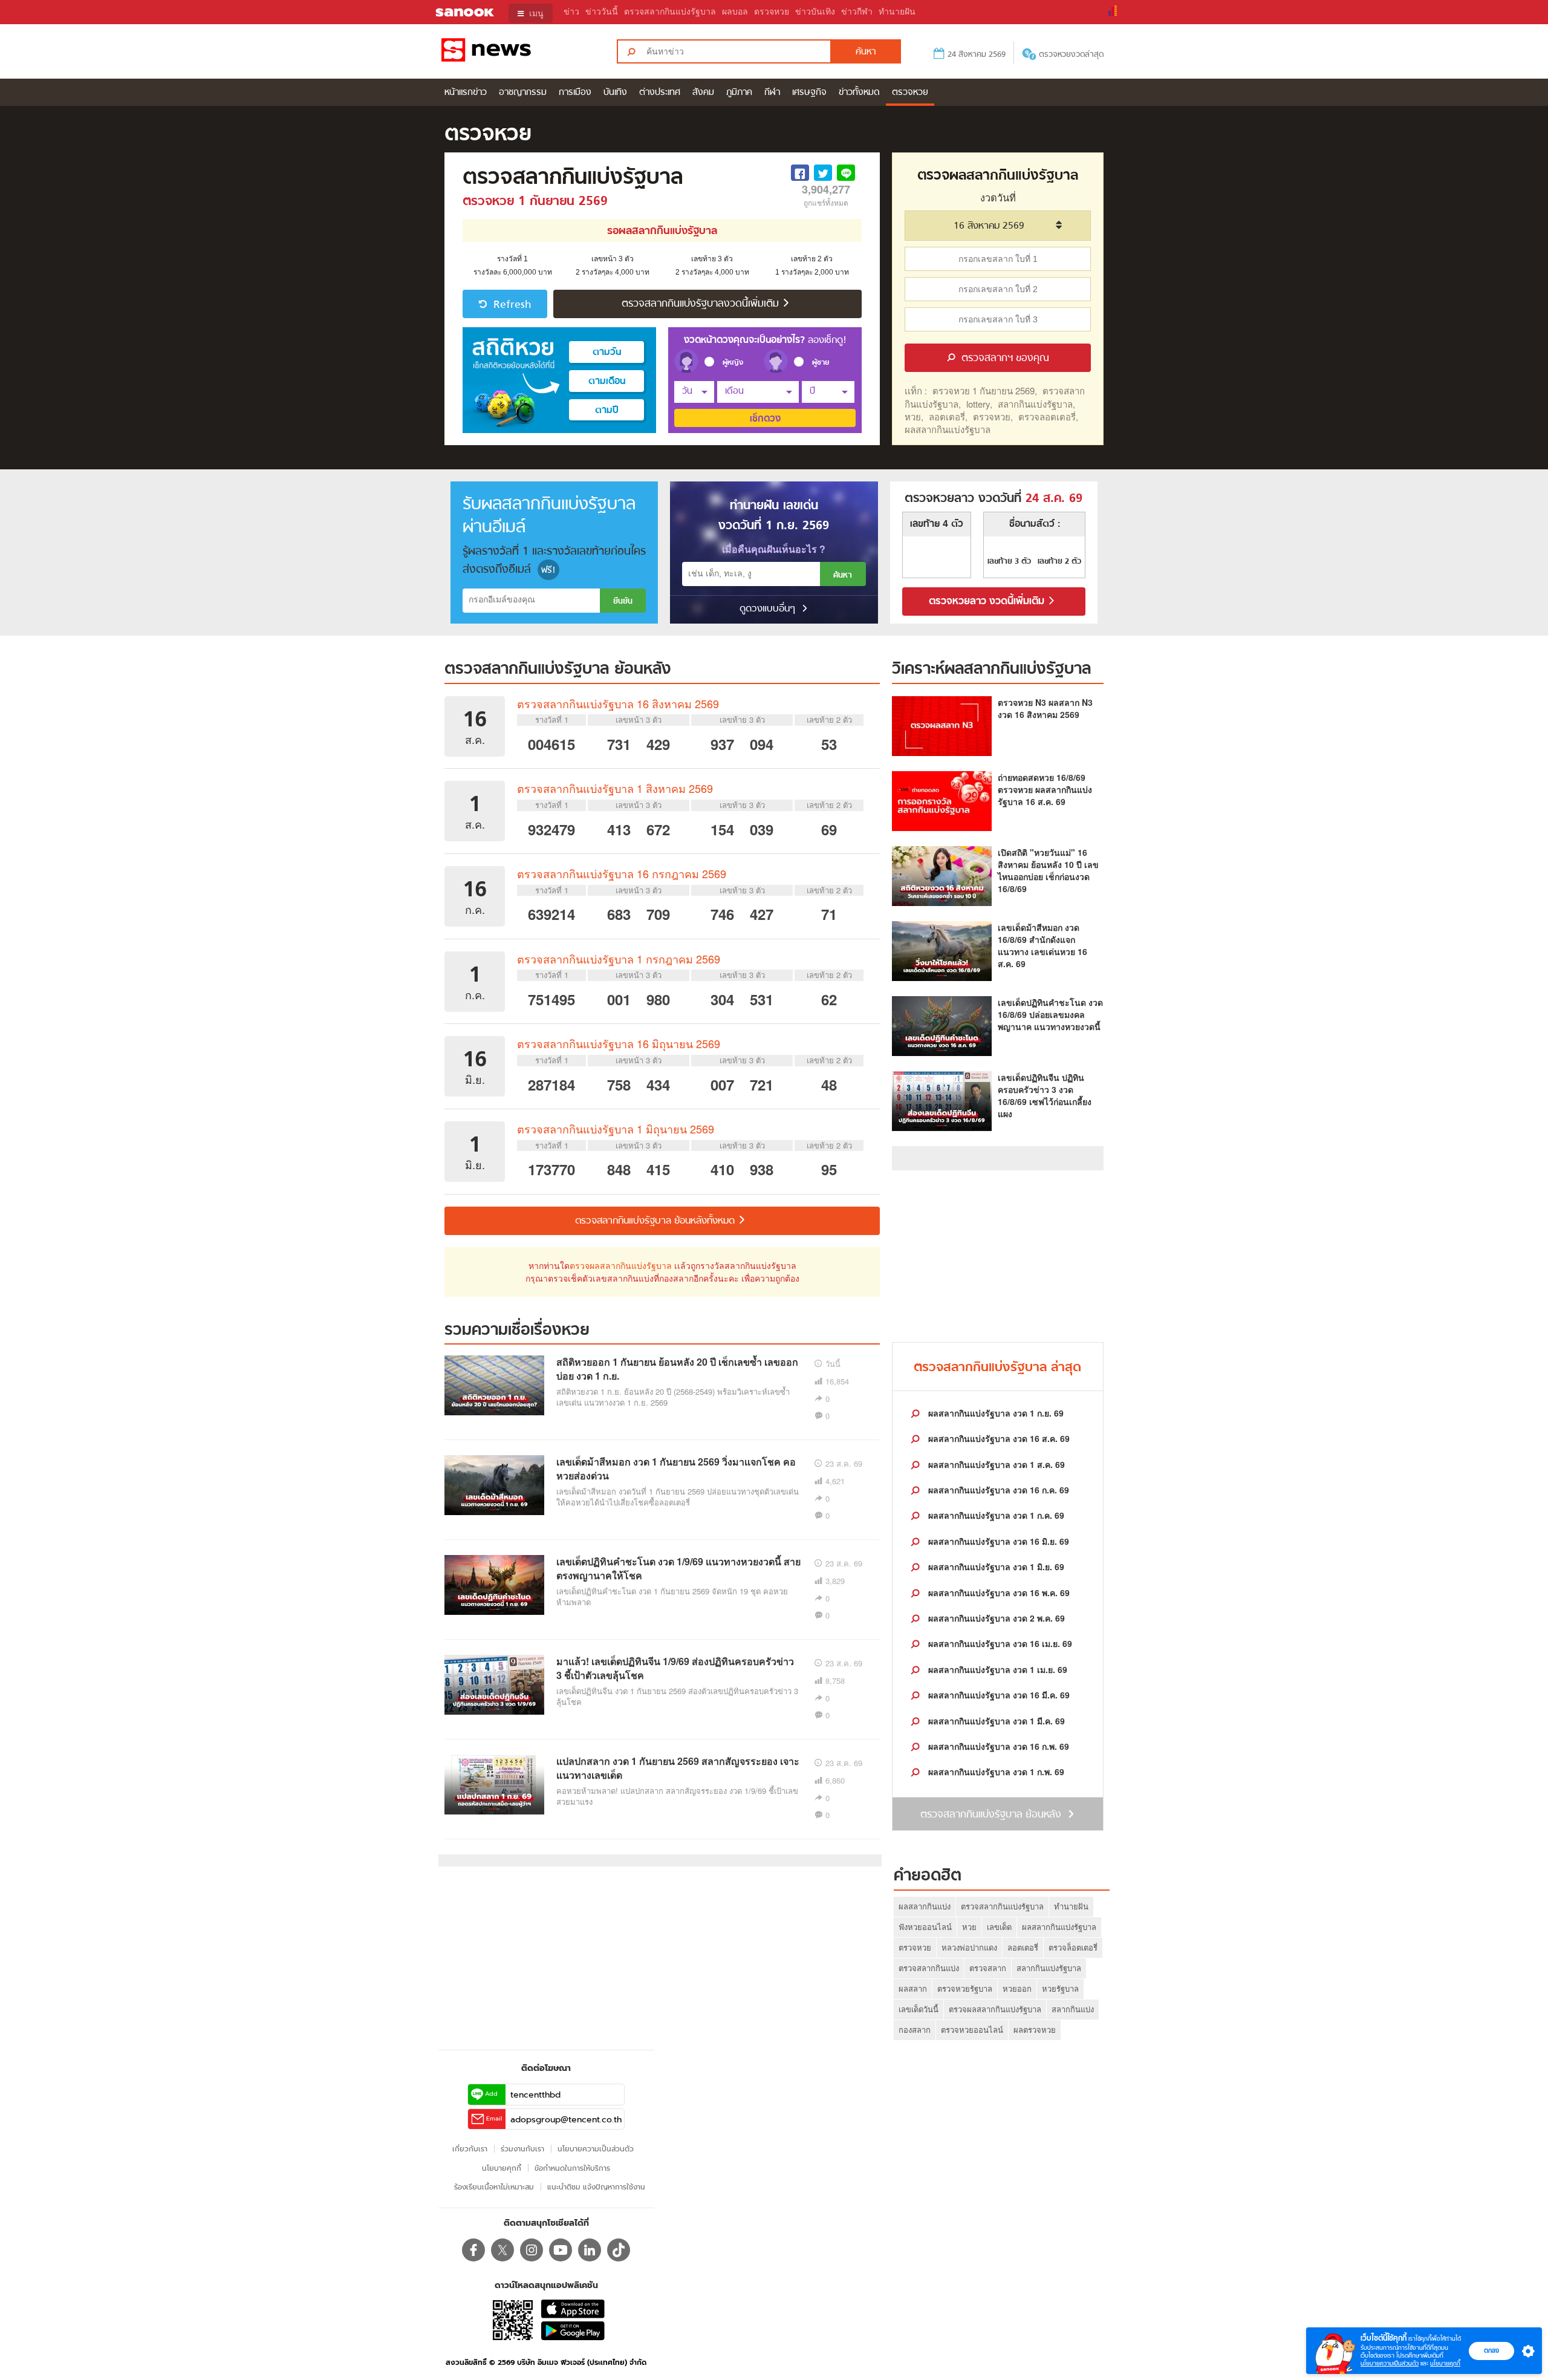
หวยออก (1017, 1988)
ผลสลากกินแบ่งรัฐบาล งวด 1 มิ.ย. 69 (995, 1567)
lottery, (979, 404)
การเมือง (575, 93)
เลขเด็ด (999, 1927)
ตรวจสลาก (988, 1968)
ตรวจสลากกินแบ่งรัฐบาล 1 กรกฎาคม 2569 (619, 959)
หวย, (914, 416)
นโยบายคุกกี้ (1445, 2363)
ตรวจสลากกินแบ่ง (929, 1968)
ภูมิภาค (739, 93)
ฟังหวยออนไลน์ (925, 1927)
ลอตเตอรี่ (1023, 1947)
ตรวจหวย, (993, 416)
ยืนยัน (623, 602)
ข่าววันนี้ (602, 12)
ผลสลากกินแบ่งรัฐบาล (948, 429)
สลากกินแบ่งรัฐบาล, (1036, 404)
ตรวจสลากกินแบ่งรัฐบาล (670, 12)
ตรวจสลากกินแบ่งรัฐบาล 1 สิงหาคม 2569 (615, 788)
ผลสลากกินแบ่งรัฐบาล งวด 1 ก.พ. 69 (995, 1772)
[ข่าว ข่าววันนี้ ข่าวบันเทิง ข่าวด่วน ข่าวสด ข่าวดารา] (519, 51)
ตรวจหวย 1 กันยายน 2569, (985, 390)
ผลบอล (735, 12)
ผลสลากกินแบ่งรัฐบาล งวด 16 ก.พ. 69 (997, 1746)
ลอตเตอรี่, (948, 416)
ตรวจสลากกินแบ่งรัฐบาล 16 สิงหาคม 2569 (618, 703)
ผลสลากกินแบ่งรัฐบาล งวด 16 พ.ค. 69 (998, 1593)
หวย (969, 1927)
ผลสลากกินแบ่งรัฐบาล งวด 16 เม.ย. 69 (999, 1643)
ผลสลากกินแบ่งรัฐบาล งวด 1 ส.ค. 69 (995, 1464)
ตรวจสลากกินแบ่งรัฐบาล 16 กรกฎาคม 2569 (622, 873)
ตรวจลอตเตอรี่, (1048, 416)
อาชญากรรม (523, 93)
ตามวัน (607, 353)
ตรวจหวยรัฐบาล (965, 1988)
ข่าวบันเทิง (815, 12)
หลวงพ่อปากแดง (969, 1947)
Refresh (511, 305)
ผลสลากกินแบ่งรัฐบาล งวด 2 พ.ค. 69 (995, 1618)
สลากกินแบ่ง (1073, 2009)
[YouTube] (561, 2250)
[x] (502, 2250)
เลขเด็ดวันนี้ (919, 2009)
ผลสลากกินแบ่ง (925, 1906)
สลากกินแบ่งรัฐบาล (1049, 1968)
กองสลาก (915, 2030)
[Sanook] (457, 13)
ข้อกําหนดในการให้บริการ (572, 2168)
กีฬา (772, 93)
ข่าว (571, 12)
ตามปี (607, 411)
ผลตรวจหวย (1035, 2030)
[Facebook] (473, 2250)
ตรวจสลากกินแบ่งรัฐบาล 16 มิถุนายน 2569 (619, 1043)
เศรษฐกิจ (809, 93)
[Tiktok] (619, 2250)
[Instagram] (532, 2250)
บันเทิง (615, 93)
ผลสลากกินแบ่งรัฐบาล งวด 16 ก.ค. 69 (997, 1490)
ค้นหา (843, 575)
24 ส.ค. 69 (1054, 499)
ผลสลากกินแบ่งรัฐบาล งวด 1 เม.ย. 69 (997, 1669)
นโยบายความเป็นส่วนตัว (1390, 2363)
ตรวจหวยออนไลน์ (972, 2030)
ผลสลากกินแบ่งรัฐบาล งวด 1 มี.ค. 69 (995, 1721)
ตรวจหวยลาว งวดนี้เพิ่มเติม (988, 602)
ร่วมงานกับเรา (522, 2149)
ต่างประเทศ (660, 93)
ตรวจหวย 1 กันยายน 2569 (535, 202)
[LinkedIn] (590, 2250)
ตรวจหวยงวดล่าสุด (1071, 55)
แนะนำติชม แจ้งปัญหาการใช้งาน (596, 2187)
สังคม (703, 93)
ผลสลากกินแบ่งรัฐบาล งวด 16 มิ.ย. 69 (997, 1541)
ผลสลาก (913, 1988)
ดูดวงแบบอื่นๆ (769, 609)
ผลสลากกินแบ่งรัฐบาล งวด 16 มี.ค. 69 (998, 1695)
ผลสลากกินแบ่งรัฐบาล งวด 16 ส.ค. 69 (998, 1438)
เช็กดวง (765, 419)
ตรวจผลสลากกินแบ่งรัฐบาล (621, 1265)
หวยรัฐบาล (1060, 1988)
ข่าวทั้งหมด (859, 93)
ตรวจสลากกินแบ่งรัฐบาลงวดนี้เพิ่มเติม (702, 304)
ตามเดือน (607, 382)
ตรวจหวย (772, 12)
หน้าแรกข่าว (466, 93)
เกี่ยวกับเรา (470, 2149)
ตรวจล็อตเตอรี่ (1073, 1947)
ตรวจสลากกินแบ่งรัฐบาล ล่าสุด (997, 1368)
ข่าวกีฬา (857, 12)
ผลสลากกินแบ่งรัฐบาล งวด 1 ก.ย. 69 (995, 1413)
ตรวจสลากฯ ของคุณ (1004, 359)
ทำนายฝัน (897, 12)
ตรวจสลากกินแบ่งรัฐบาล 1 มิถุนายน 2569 (616, 1129)
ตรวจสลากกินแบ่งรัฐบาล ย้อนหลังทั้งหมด (656, 1221)
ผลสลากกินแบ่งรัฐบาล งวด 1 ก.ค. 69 (995, 1515)
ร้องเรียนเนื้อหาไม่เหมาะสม (494, 2187)
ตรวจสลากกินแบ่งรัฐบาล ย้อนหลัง (558, 670)
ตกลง (1491, 2350)
